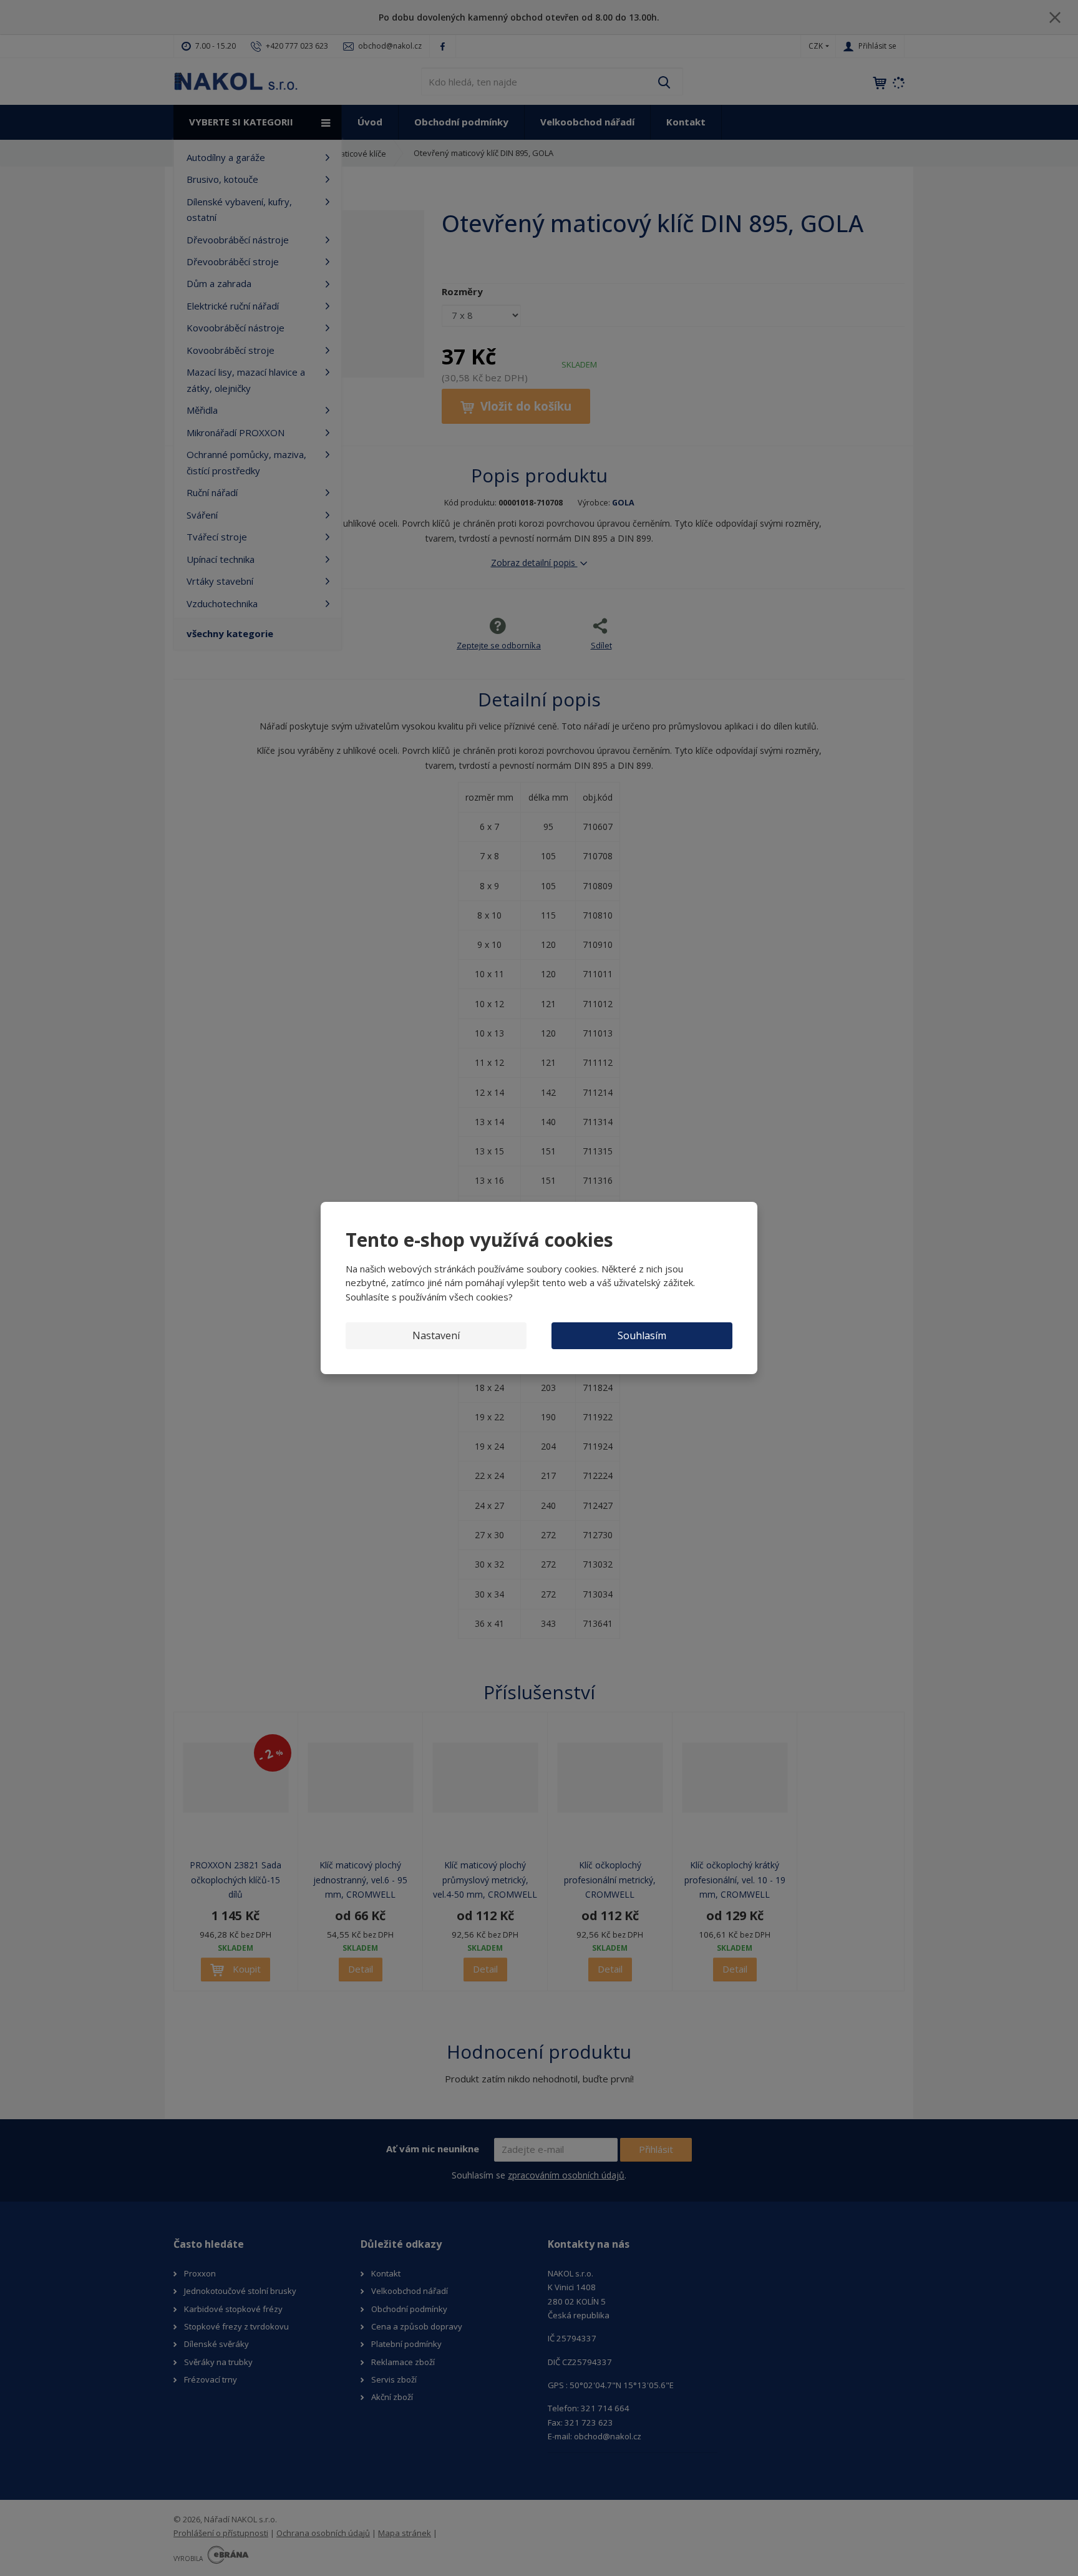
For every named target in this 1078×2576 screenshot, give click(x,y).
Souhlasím (642, 1335)
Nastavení (436, 1335)
